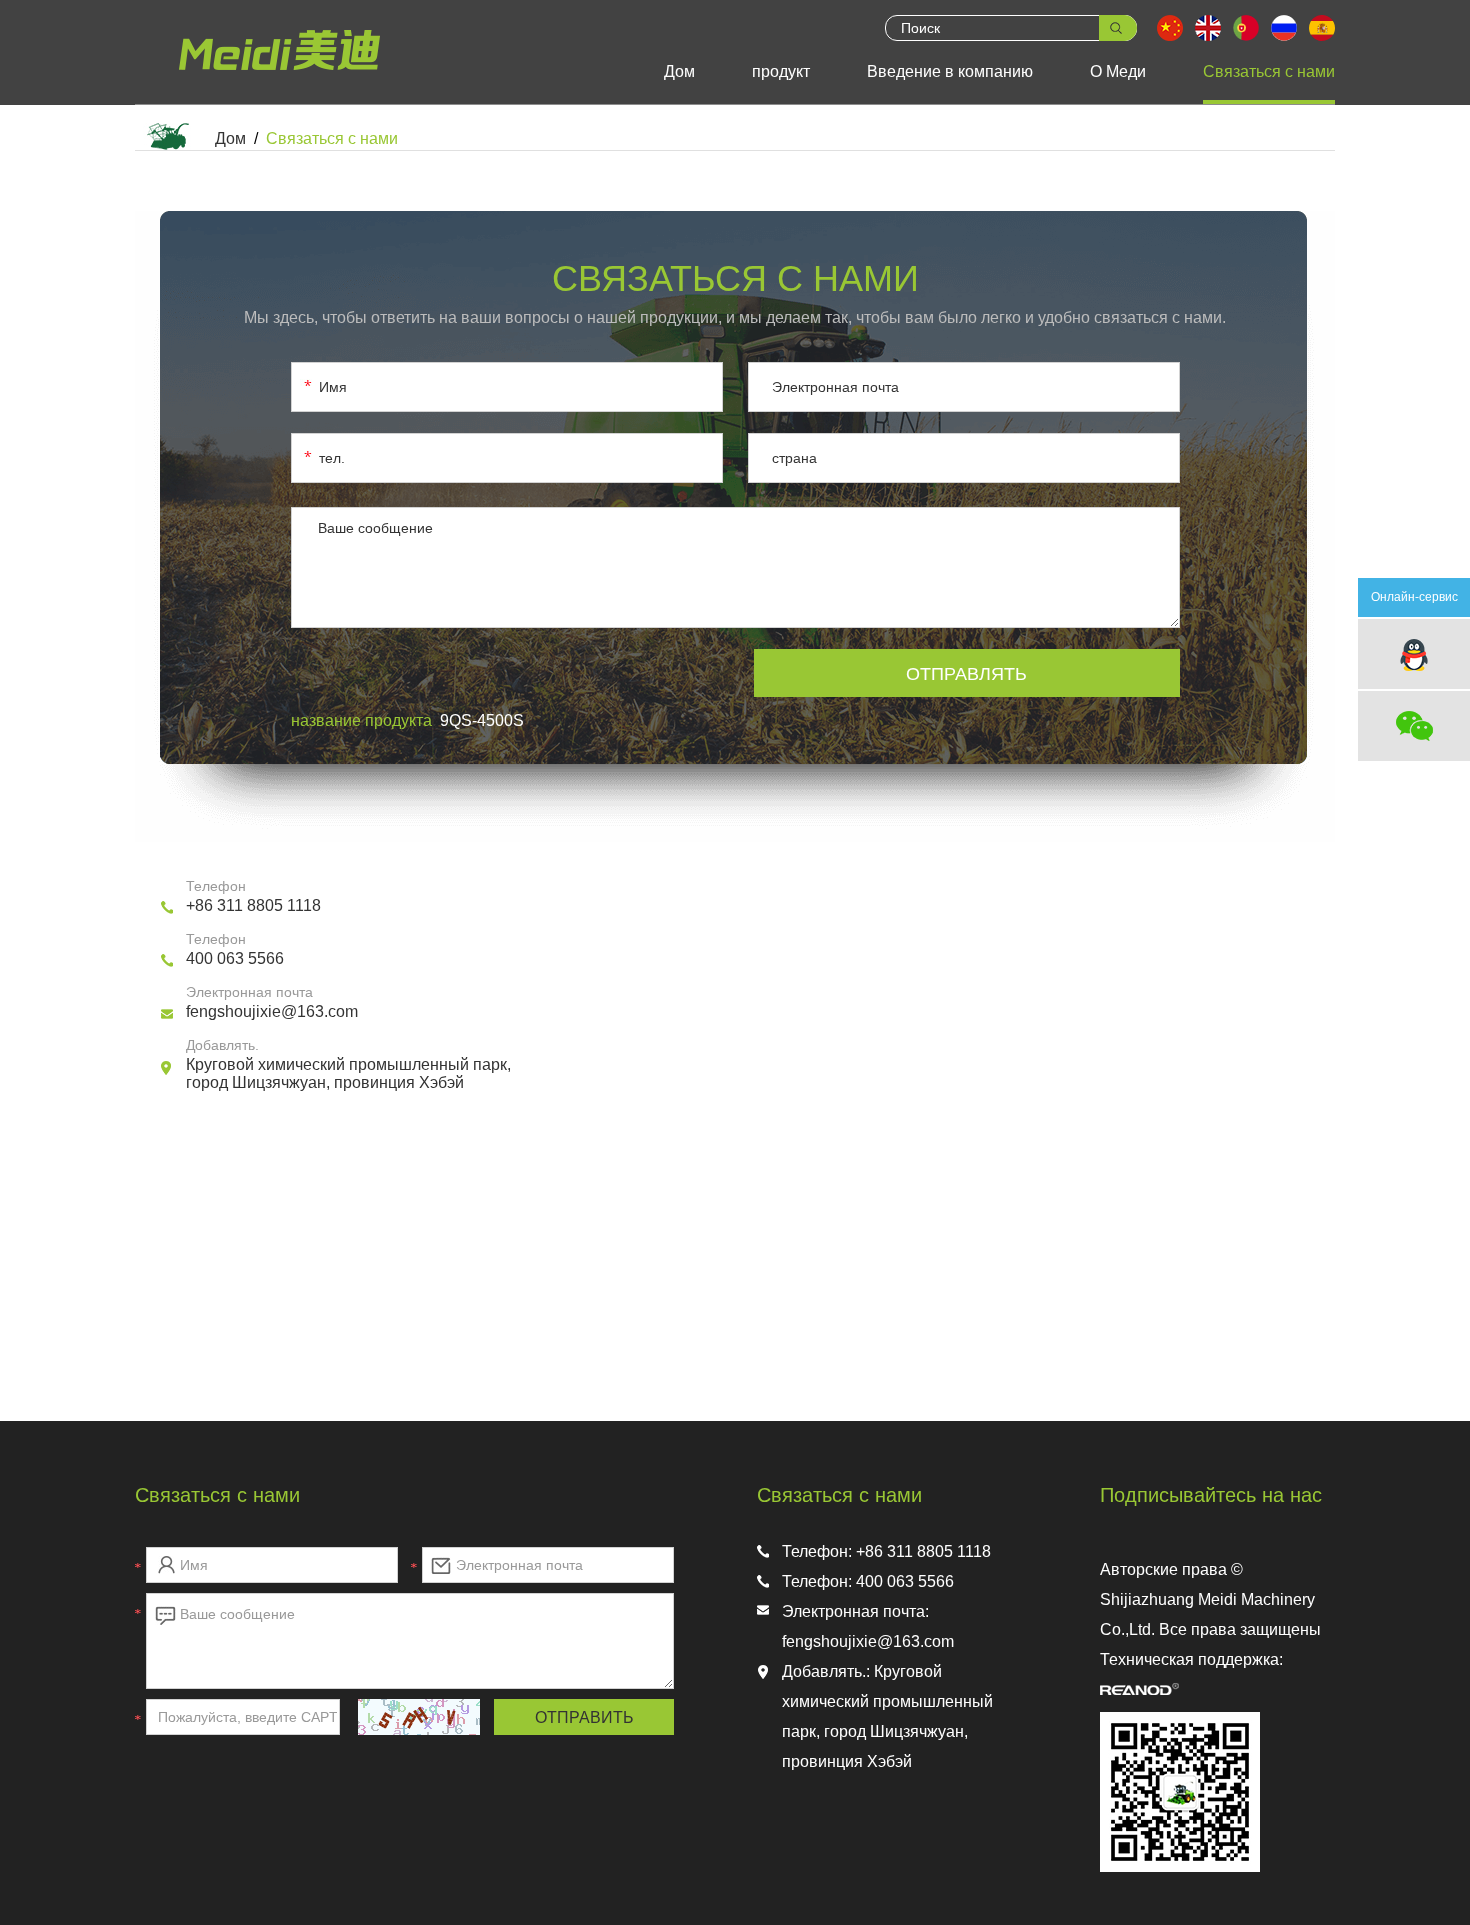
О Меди (1118, 71)
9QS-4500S (482, 720)
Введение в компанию (950, 71)
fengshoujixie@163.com (272, 1011)
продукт (781, 71)
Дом (679, 71)
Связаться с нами (1269, 71)
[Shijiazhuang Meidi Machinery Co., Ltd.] (285, 74)
